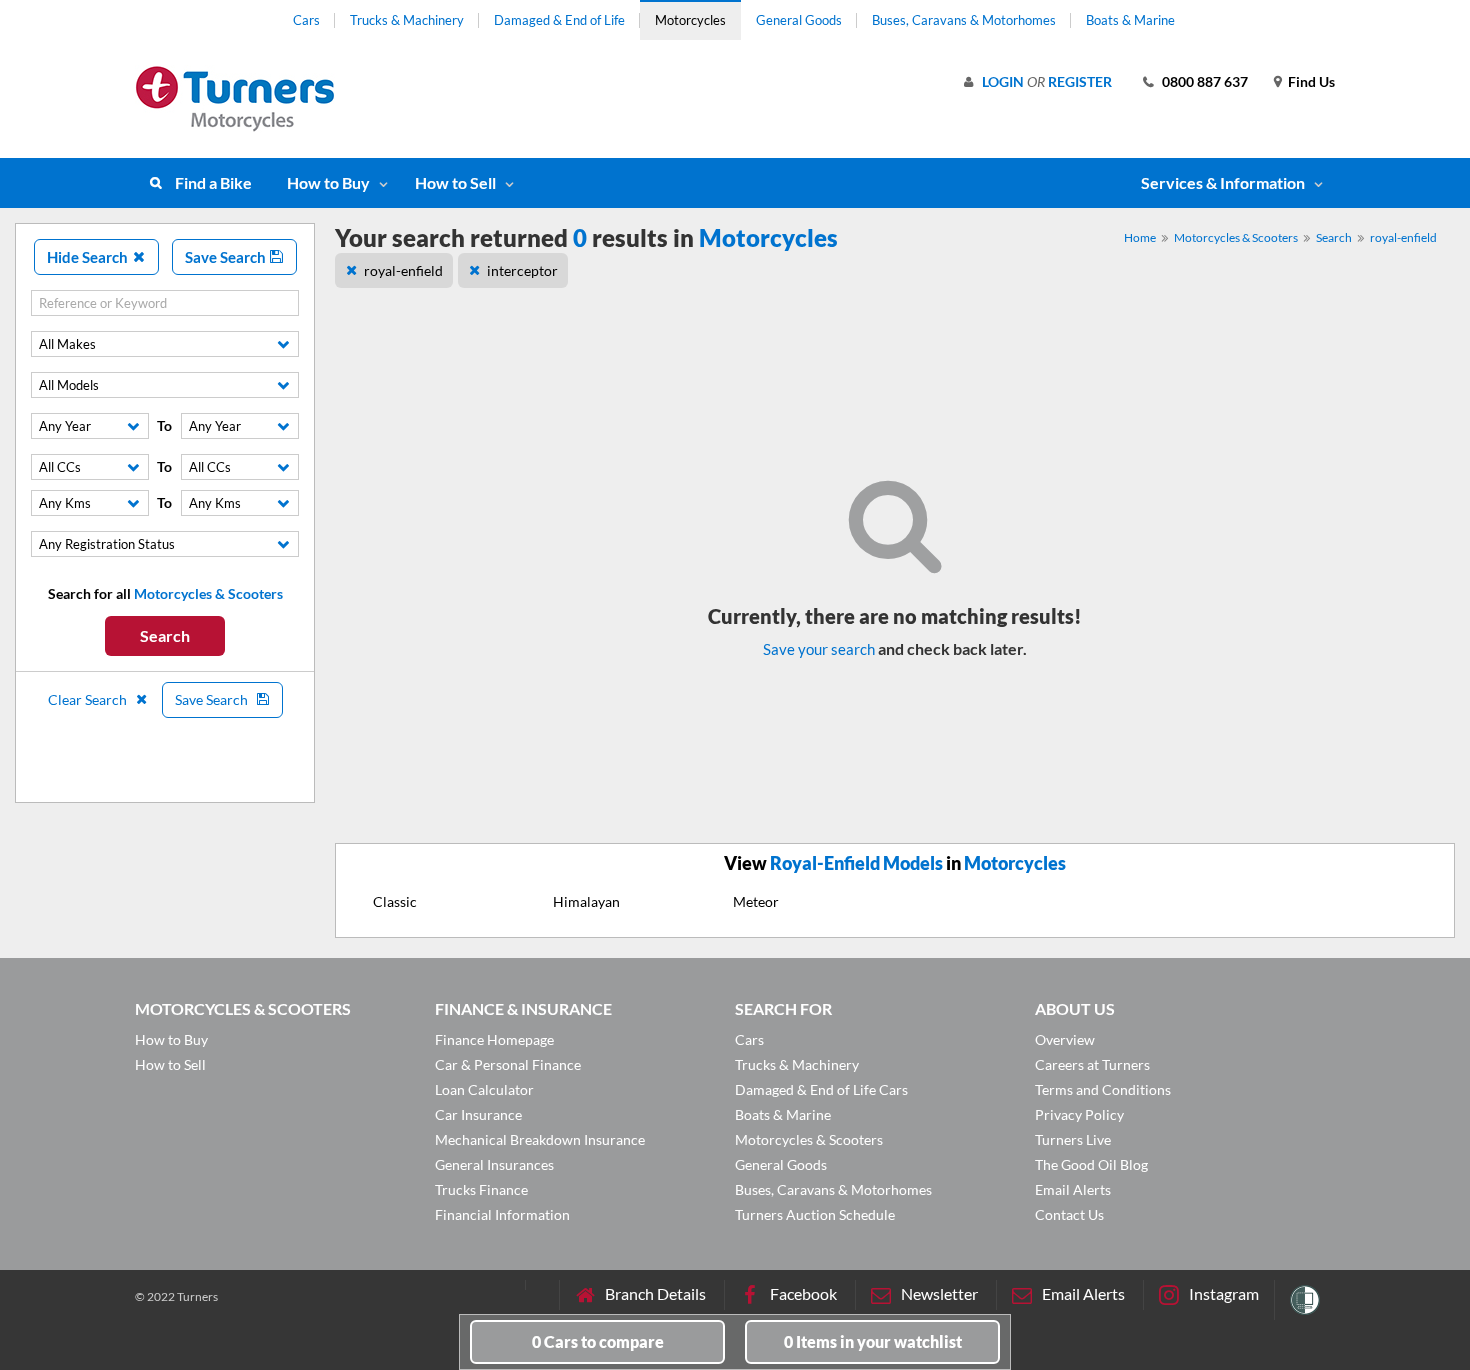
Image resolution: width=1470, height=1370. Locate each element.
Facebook (803, 1293)
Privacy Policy (1079, 1114)
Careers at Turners (1092, 1064)
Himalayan (586, 901)
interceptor (522, 270)
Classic (395, 901)
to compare (598, 1341)
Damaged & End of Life (559, 20)
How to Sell (455, 182)
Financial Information (502, 1214)
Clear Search (89, 699)
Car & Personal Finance (508, 1064)
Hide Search (89, 257)
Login (1003, 81)
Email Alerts (1073, 1189)
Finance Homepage (494, 1039)
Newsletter (939, 1293)
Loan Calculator (484, 1089)
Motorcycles (690, 20)
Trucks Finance (481, 1189)
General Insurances (494, 1164)
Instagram (1224, 1293)
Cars (306, 20)
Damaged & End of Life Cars (821, 1089)
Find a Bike (213, 182)
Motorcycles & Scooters (1236, 237)
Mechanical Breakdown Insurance (540, 1139)
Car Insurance (478, 1114)
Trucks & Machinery (407, 20)
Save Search (227, 257)
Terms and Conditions (1103, 1089)
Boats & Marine (1130, 20)
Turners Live (1073, 1139)
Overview (1065, 1039)
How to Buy (328, 182)
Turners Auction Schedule (815, 1214)
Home (1140, 237)
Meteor (756, 901)
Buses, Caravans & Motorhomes (964, 20)
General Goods (799, 20)
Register (1080, 81)
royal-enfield (1403, 237)
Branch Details (655, 1293)
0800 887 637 (1205, 81)
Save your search (819, 649)
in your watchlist (873, 1341)
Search (165, 635)
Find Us (1311, 81)
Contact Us (1069, 1214)
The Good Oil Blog (1091, 1164)
